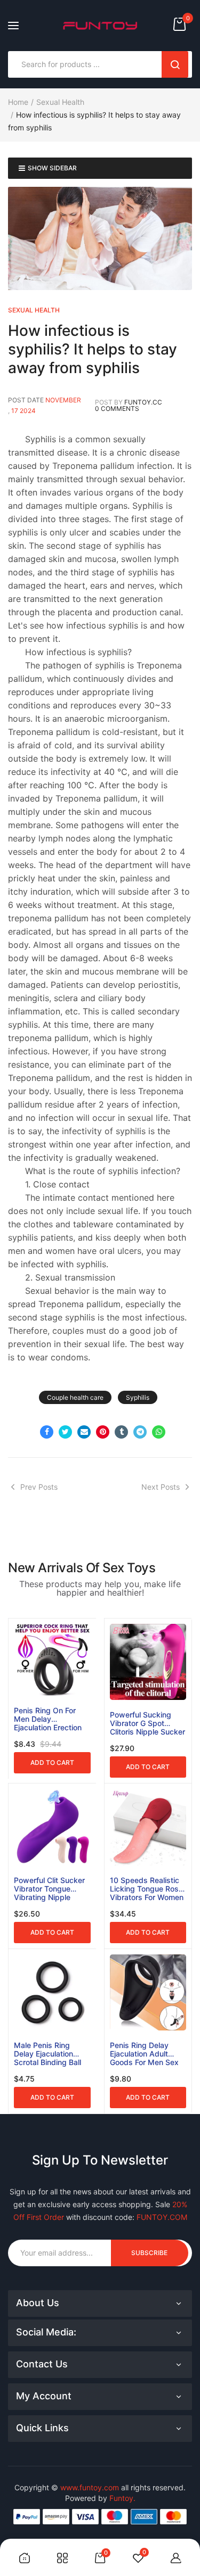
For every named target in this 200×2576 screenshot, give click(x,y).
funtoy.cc (143, 402)
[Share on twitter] (65, 1432)
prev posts (39, 1487)
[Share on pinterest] (103, 1432)
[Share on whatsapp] (159, 1432)
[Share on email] (84, 1432)
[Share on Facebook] (47, 1432)
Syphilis (138, 1397)
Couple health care (75, 1397)
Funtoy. (122, 2498)
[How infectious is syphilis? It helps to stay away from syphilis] (100, 238)
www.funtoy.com (90, 2487)
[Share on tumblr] (121, 1432)
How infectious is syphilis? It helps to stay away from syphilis (93, 349)
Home (18, 102)
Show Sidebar (52, 168)
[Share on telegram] (140, 1432)
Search (175, 64)
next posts (161, 1487)
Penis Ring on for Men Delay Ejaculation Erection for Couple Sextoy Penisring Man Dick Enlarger (48, 1719)
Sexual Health (60, 102)
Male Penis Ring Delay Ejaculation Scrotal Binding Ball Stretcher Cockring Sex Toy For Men (47, 2054)
